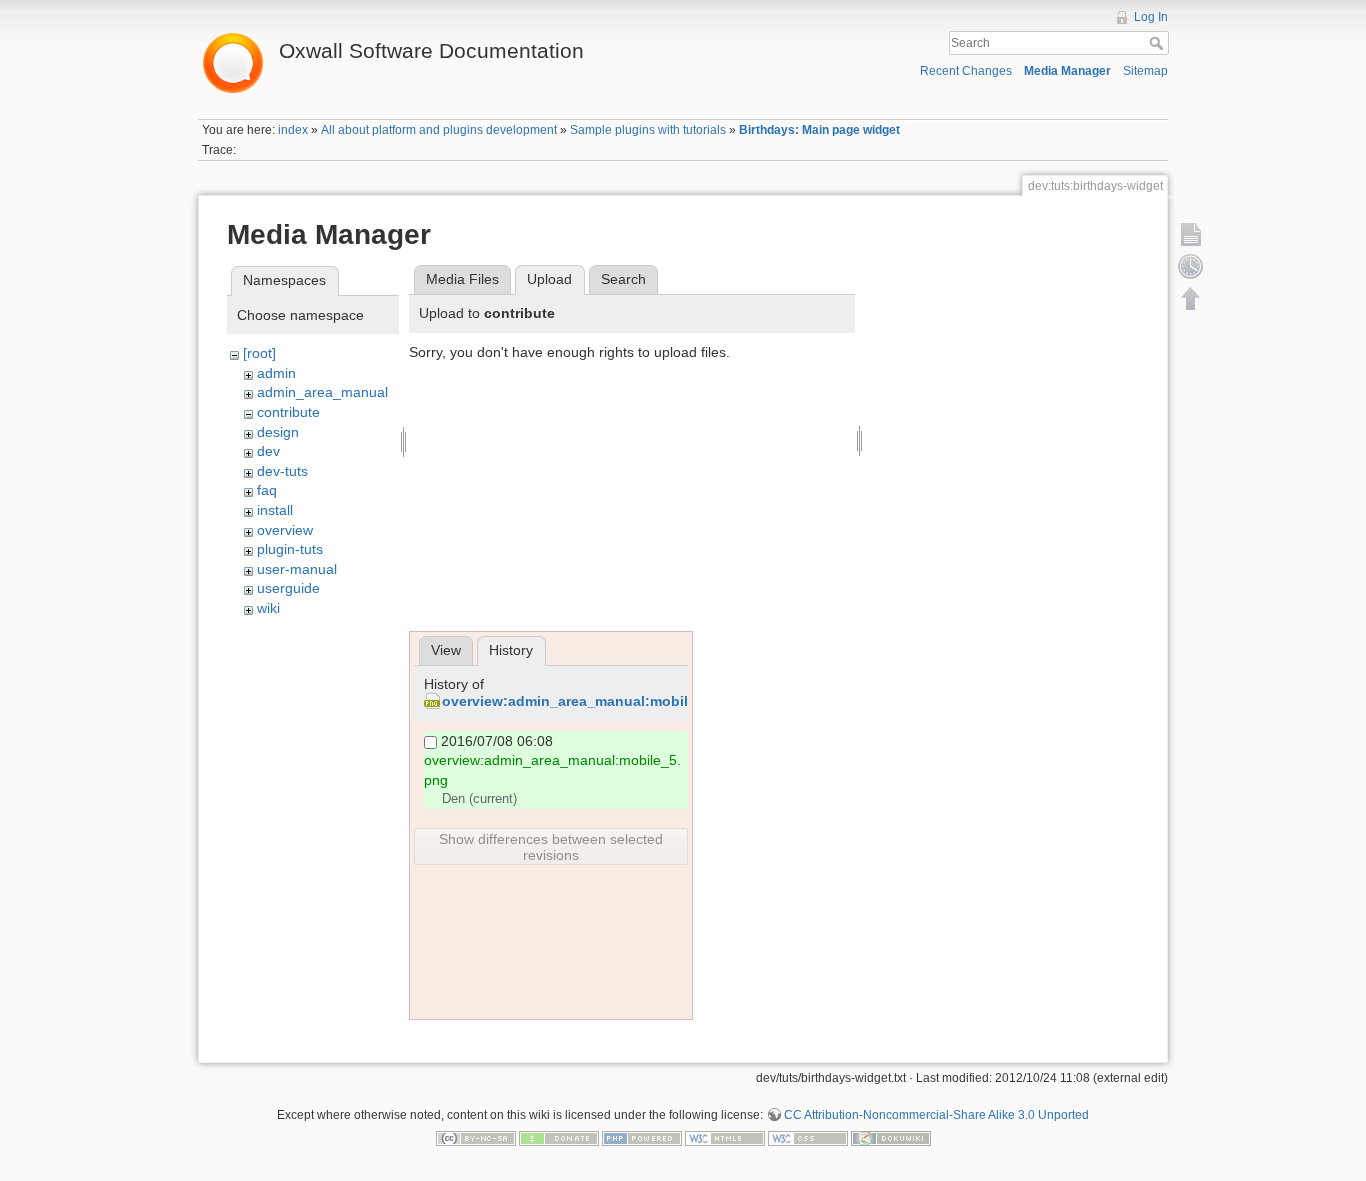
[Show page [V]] (1191, 234)
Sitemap (1145, 71)
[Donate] (559, 1138)
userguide (288, 588)
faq (267, 490)
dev (268, 451)
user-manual (297, 569)
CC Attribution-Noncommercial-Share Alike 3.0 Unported (936, 1115)
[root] (259, 353)
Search (1158, 43)
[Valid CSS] (808, 1138)
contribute (288, 412)
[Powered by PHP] (642, 1138)
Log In (1151, 17)
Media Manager (1067, 71)
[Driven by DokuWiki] (891, 1138)
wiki (268, 608)
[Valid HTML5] (725, 1138)
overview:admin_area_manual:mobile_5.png (592, 701)
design (278, 432)
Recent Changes (966, 71)
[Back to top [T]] (1191, 298)
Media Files (462, 279)
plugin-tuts (290, 549)
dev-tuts (282, 471)
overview (285, 530)
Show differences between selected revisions (551, 847)
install (275, 510)
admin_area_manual (322, 392)
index (293, 130)
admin (276, 373)
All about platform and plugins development (439, 130)
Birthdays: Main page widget (819, 130)
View (446, 650)
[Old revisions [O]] (1191, 266)
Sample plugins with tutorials (648, 130)
